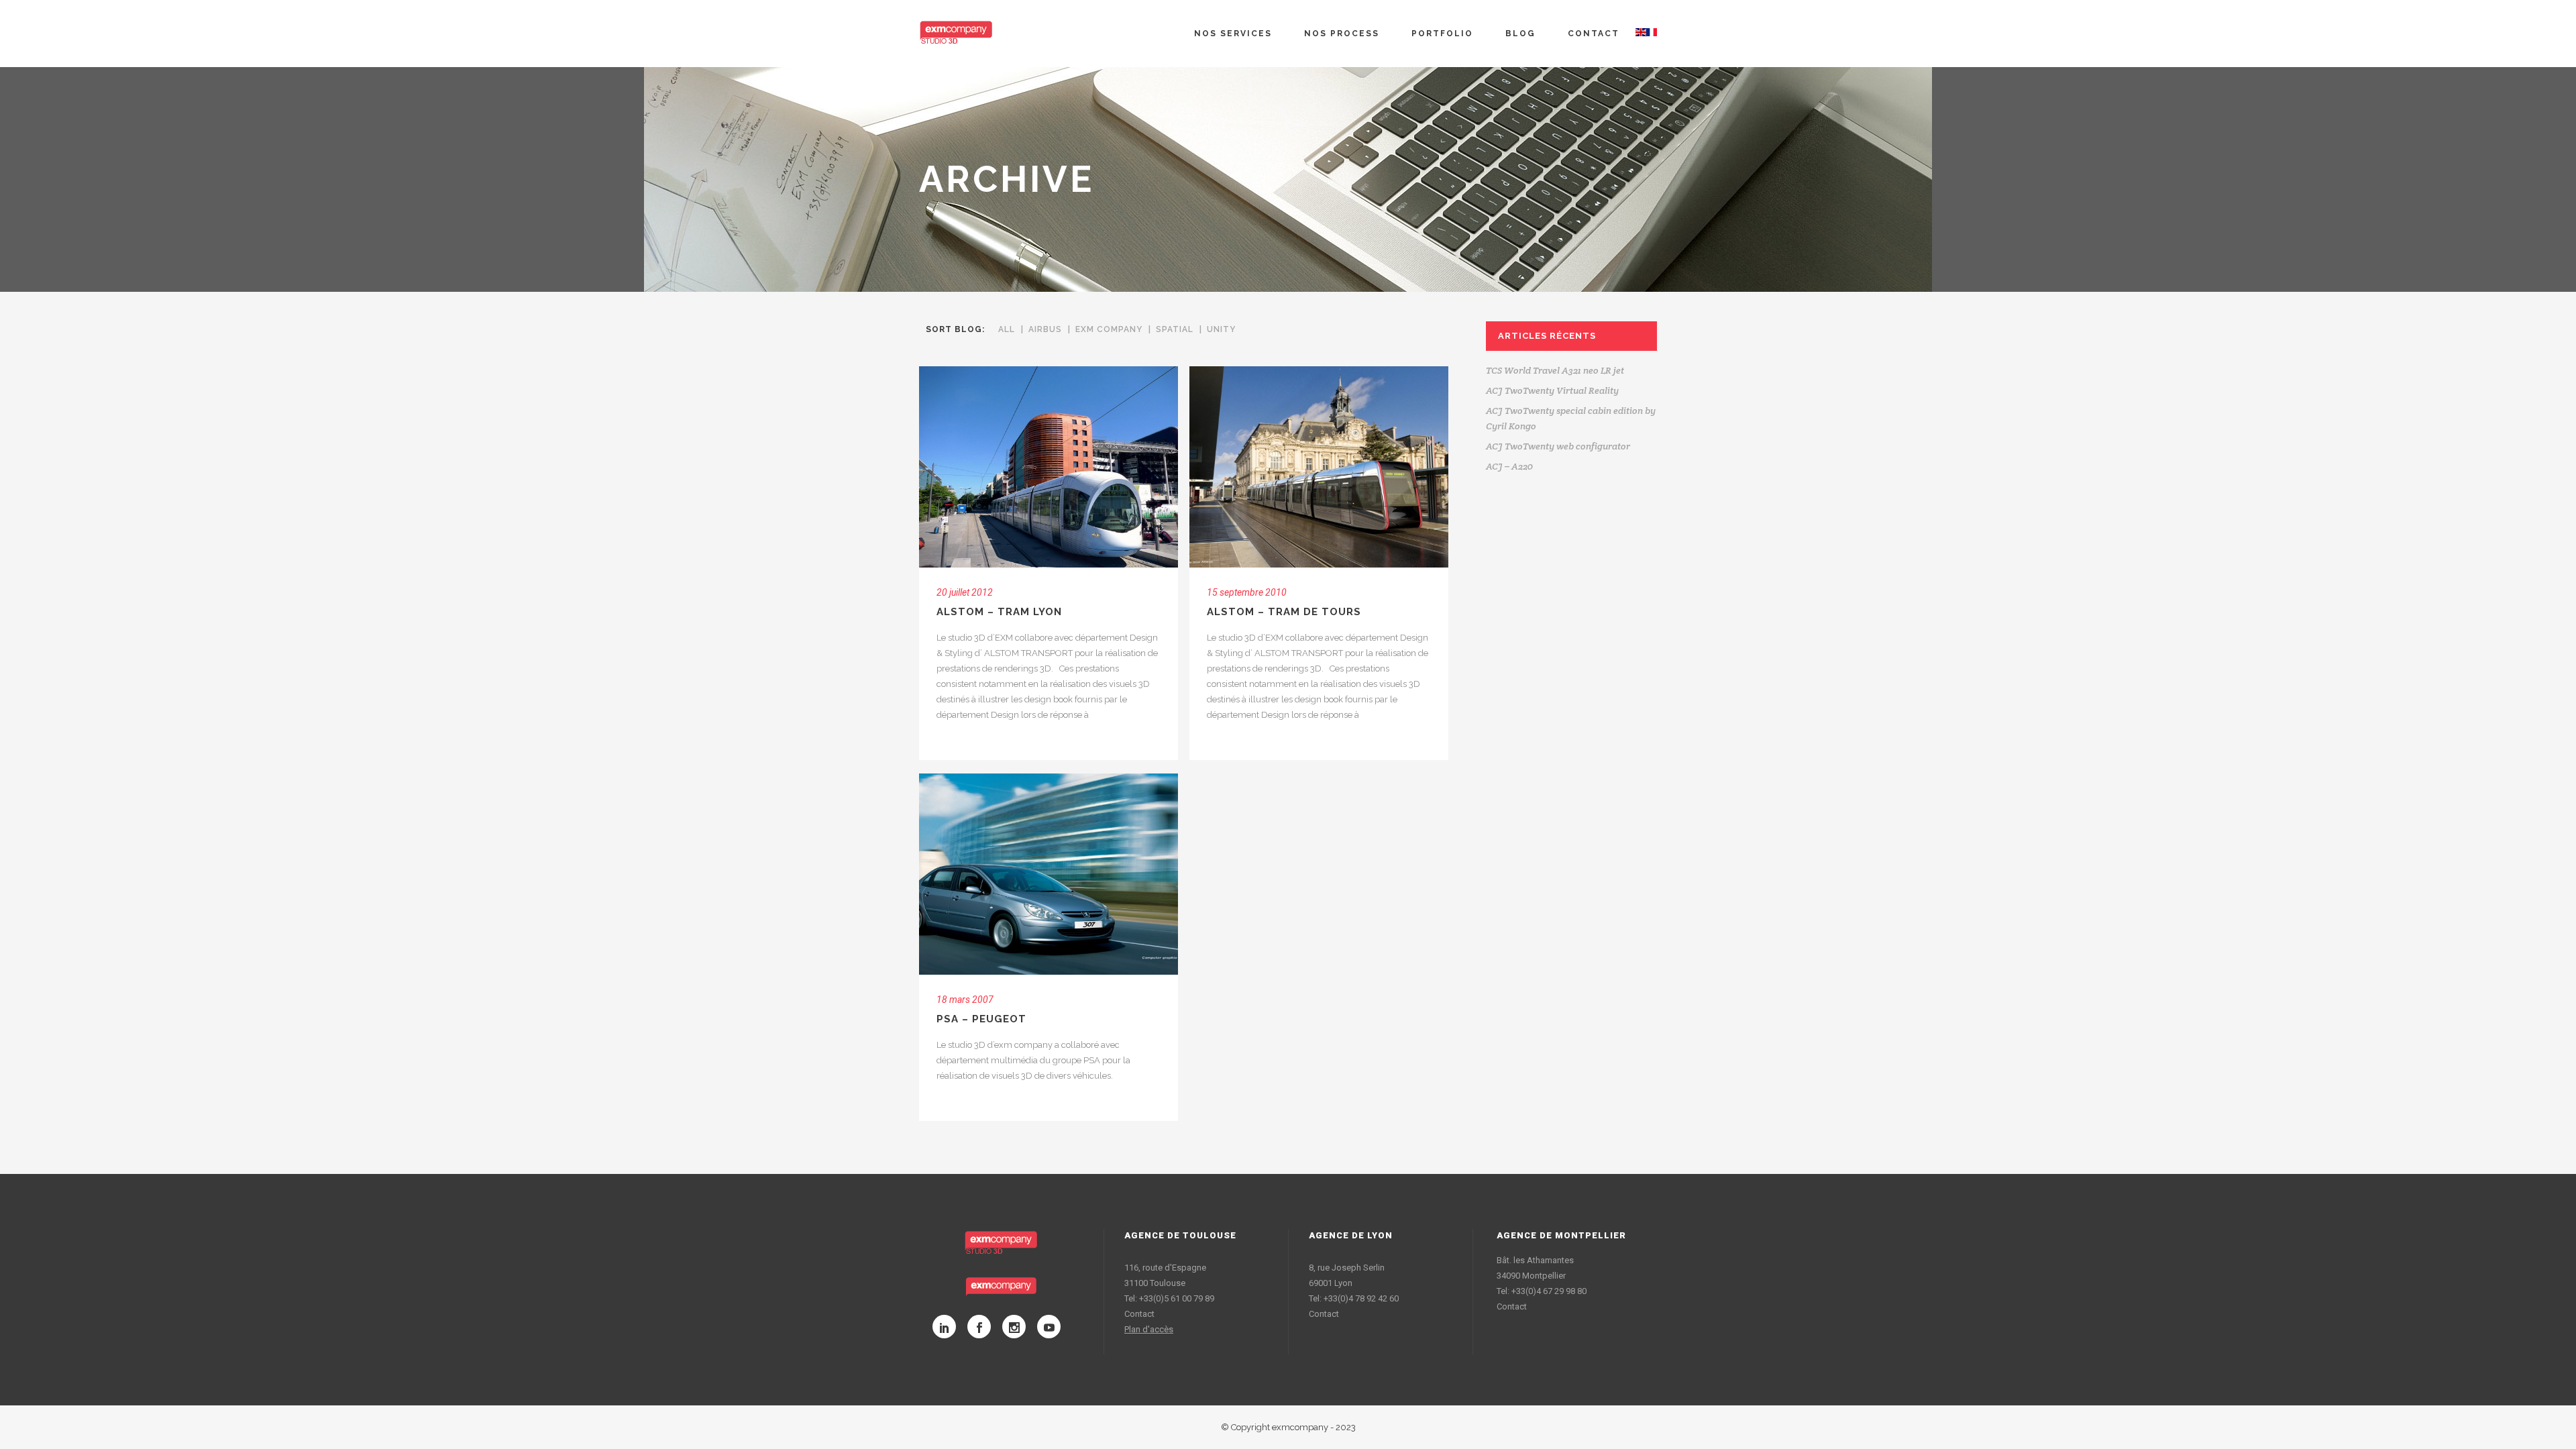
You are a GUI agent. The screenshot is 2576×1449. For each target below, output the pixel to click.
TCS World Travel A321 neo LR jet (1555, 370)
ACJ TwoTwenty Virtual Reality (1552, 390)
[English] (1641, 34)
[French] (1652, 34)
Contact (1139, 1314)
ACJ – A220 (1509, 466)
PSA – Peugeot (981, 1019)
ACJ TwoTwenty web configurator (1558, 446)
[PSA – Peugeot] (1049, 874)
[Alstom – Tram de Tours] (1319, 467)
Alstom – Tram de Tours (1284, 612)
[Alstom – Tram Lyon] (1049, 467)
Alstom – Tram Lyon (999, 612)
